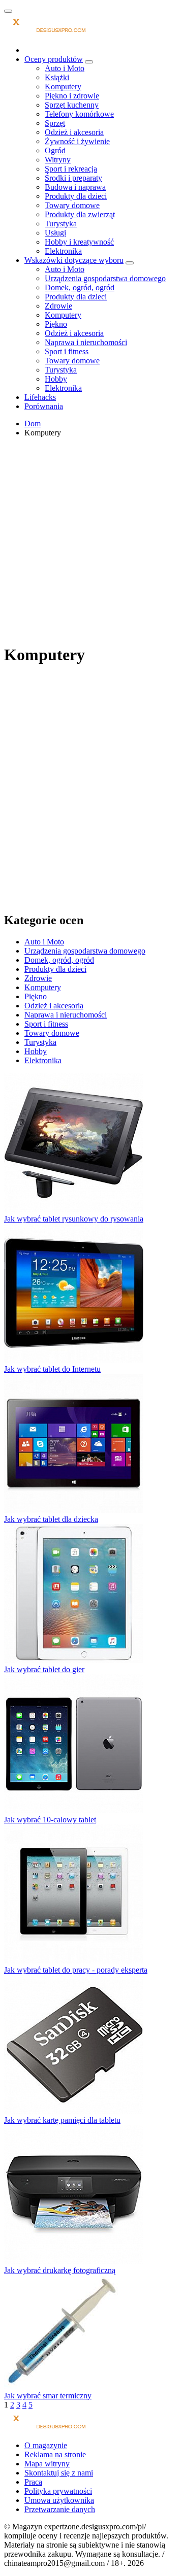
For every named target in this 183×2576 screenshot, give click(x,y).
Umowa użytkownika (59, 2500)
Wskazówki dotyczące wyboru (74, 260)
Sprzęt (55, 123)
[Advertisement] (91, 539)
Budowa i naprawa (75, 187)
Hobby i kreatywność (79, 242)
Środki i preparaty (73, 178)
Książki (57, 77)
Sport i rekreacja (71, 169)
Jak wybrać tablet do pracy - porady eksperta (76, 1970)
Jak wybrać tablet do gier (44, 1669)
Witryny (58, 160)
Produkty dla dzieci (76, 196)
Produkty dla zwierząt (80, 214)
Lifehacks (40, 397)
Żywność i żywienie (77, 141)
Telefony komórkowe (79, 114)
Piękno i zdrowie (72, 96)
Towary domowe (72, 205)
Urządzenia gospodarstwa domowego (105, 278)
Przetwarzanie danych (60, 2509)
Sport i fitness (67, 351)
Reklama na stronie (55, 2454)
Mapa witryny (47, 2464)
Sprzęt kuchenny (72, 105)
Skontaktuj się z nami (59, 2473)
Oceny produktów (54, 59)
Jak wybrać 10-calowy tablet (50, 1820)
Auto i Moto (65, 68)
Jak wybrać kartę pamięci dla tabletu (62, 2120)
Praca (33, 2482)
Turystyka (61, 224)
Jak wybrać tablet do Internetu (52, 1369)
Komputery (63, 87)
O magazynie (46, 2445)
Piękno (56, 324)
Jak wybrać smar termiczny (48, 2396)
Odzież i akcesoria (74, 132)
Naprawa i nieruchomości (86, 342)
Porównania (44, 406)
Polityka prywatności (58, 2491)
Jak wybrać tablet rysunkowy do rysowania (74, 1219)
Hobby (56, 379)
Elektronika (63, 251)
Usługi (55, 233)
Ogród (55, 150)
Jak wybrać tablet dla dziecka (51, 1519)
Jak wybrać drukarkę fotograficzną (60, 2270)
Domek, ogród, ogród (80, 287)
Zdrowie (58, 306)
